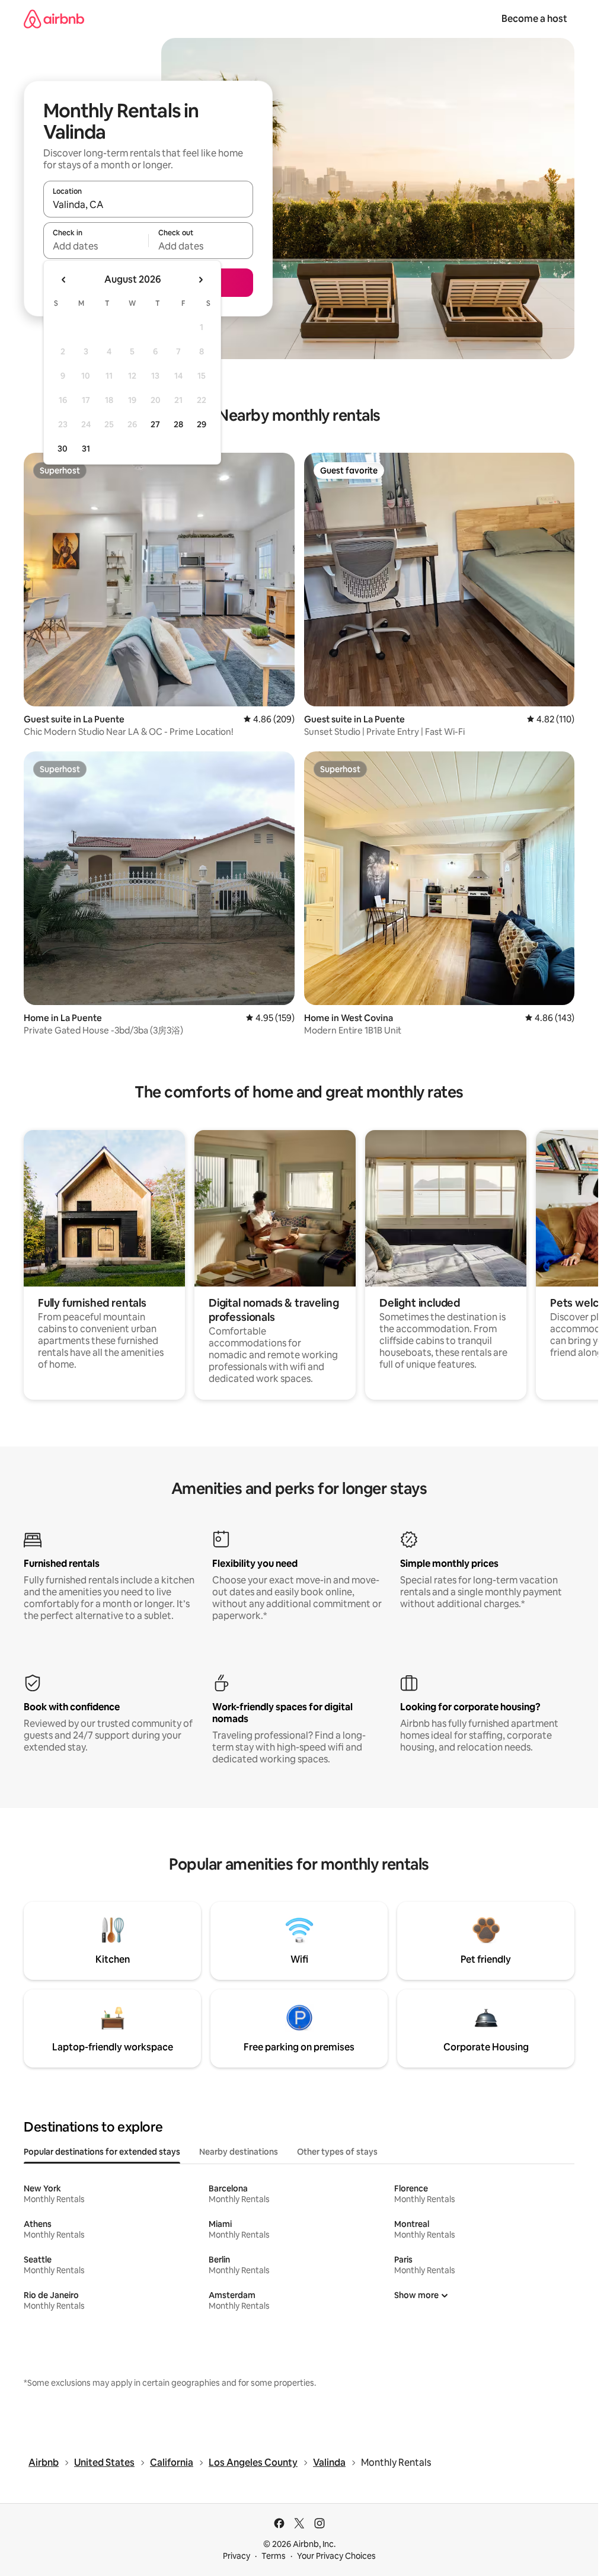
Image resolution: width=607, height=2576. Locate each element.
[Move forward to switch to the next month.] (200, 280)
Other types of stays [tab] (337, 2152)
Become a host (534, 19)
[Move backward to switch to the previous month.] (64, 280)
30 (63, 449)
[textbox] (96, 246)
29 (202, 424)
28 (178, 424)
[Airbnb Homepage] (54, 19)
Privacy (237, 2556)
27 (155, 424)
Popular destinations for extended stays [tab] (102, 2152)
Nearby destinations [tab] (239, 2152)
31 (86, 449)
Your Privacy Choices (336, 2556)
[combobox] (148, 204)
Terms (274, 2556)
